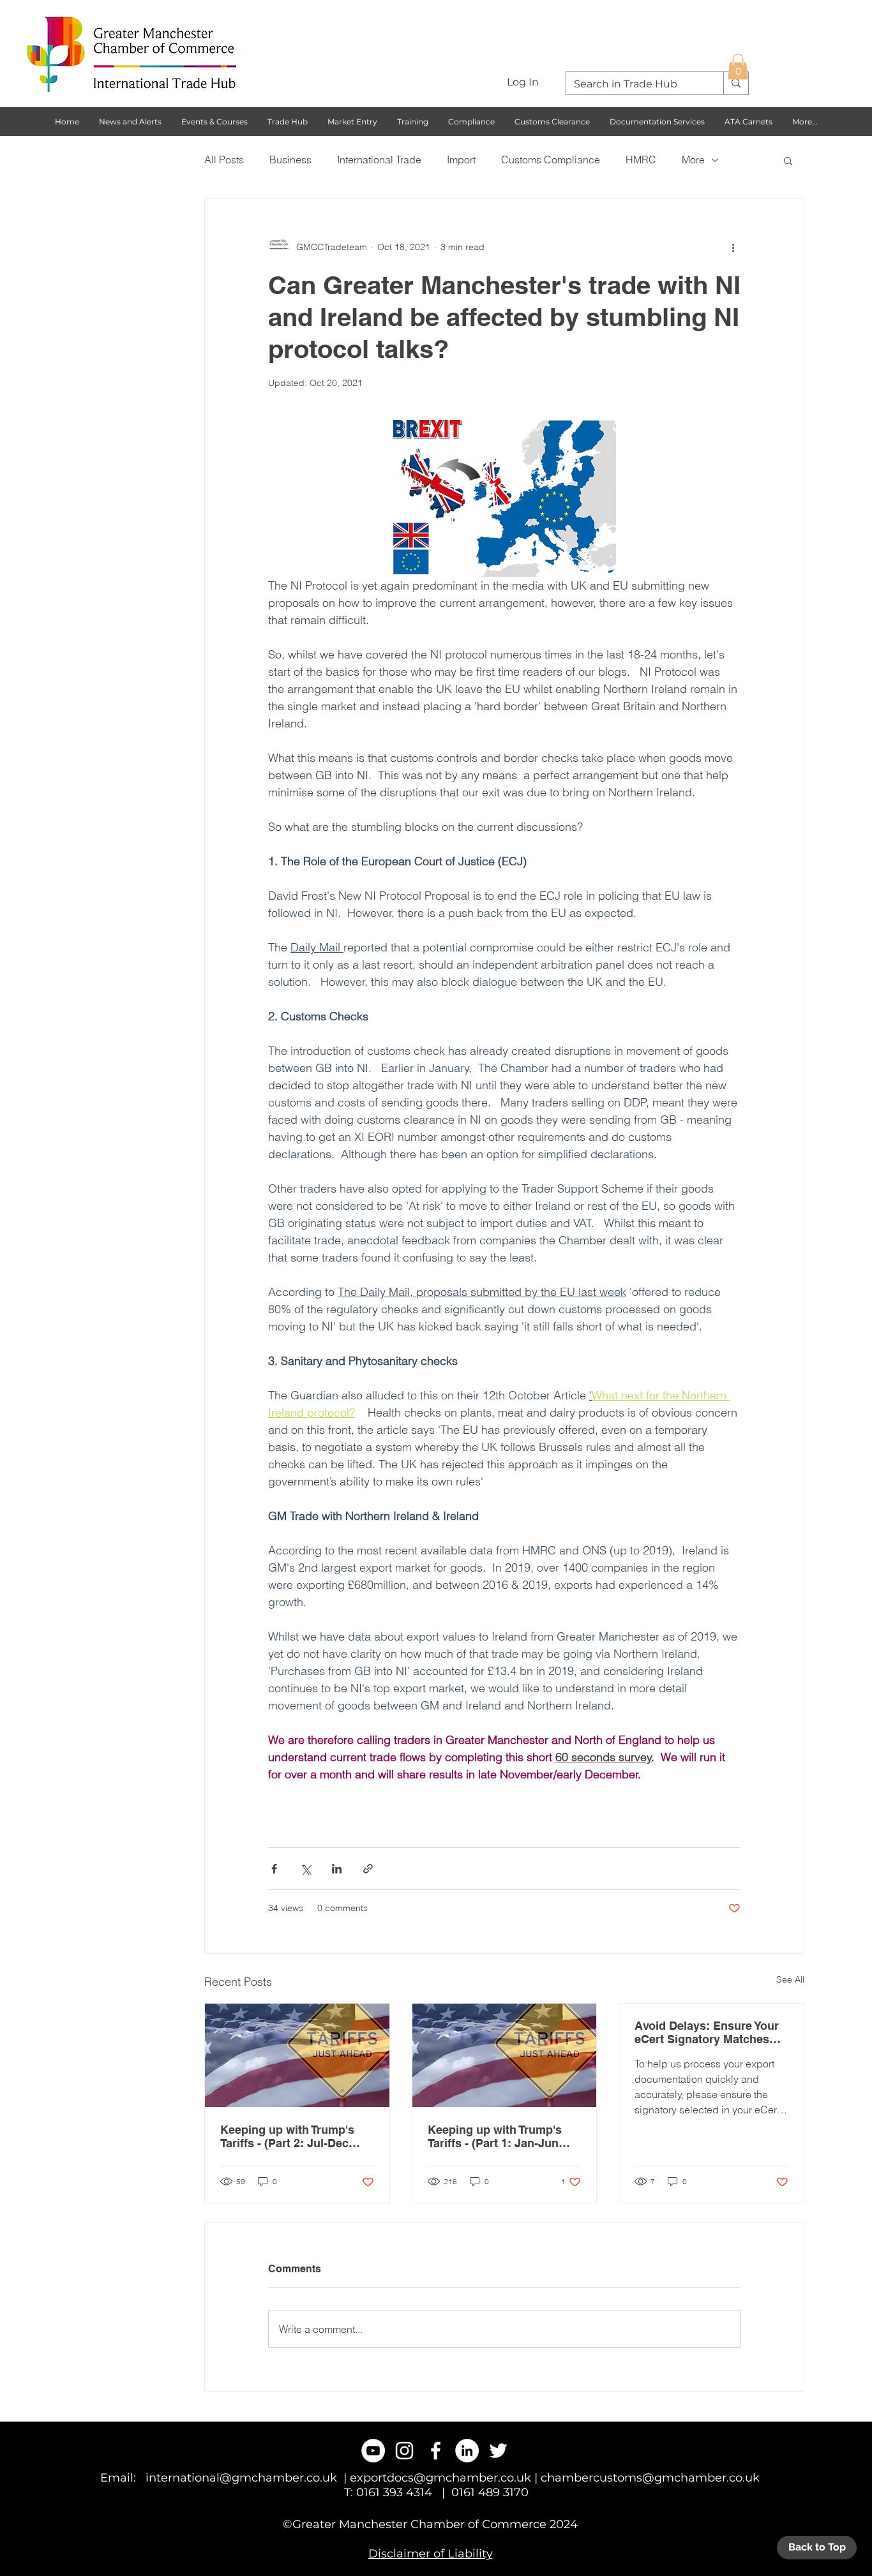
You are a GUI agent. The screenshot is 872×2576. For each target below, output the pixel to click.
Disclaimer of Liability (431, 2554)
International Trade (379, 160)
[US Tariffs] (297, 2055)
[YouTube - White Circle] (373, 2451)
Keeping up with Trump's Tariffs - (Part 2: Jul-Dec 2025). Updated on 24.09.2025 (287, 2136)
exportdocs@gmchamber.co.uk (440, 2478)
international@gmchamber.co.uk (241, 2478)
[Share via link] (368, 1869)
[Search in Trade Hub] (736, 83)
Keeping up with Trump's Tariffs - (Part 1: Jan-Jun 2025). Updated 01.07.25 (495, 2136)
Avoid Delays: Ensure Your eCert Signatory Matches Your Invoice (707, 2032)
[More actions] (733, 248)
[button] (738, 67)
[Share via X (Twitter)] (305, 1869)
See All (790, 1979)
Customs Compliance (551, 160)
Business (290, 160)
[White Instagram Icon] (404, 2451)
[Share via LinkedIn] (337, 1869)
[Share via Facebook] (274, 1869)
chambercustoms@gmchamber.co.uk (650, 2478)
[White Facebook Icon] (436, 2451)
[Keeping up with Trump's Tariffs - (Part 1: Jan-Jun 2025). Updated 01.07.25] (505, 2055)
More (693, 160)
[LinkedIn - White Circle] (467, 2451)
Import (461, 160)
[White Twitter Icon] (498, 2451)
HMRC (641, 160)
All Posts (224, 160)
